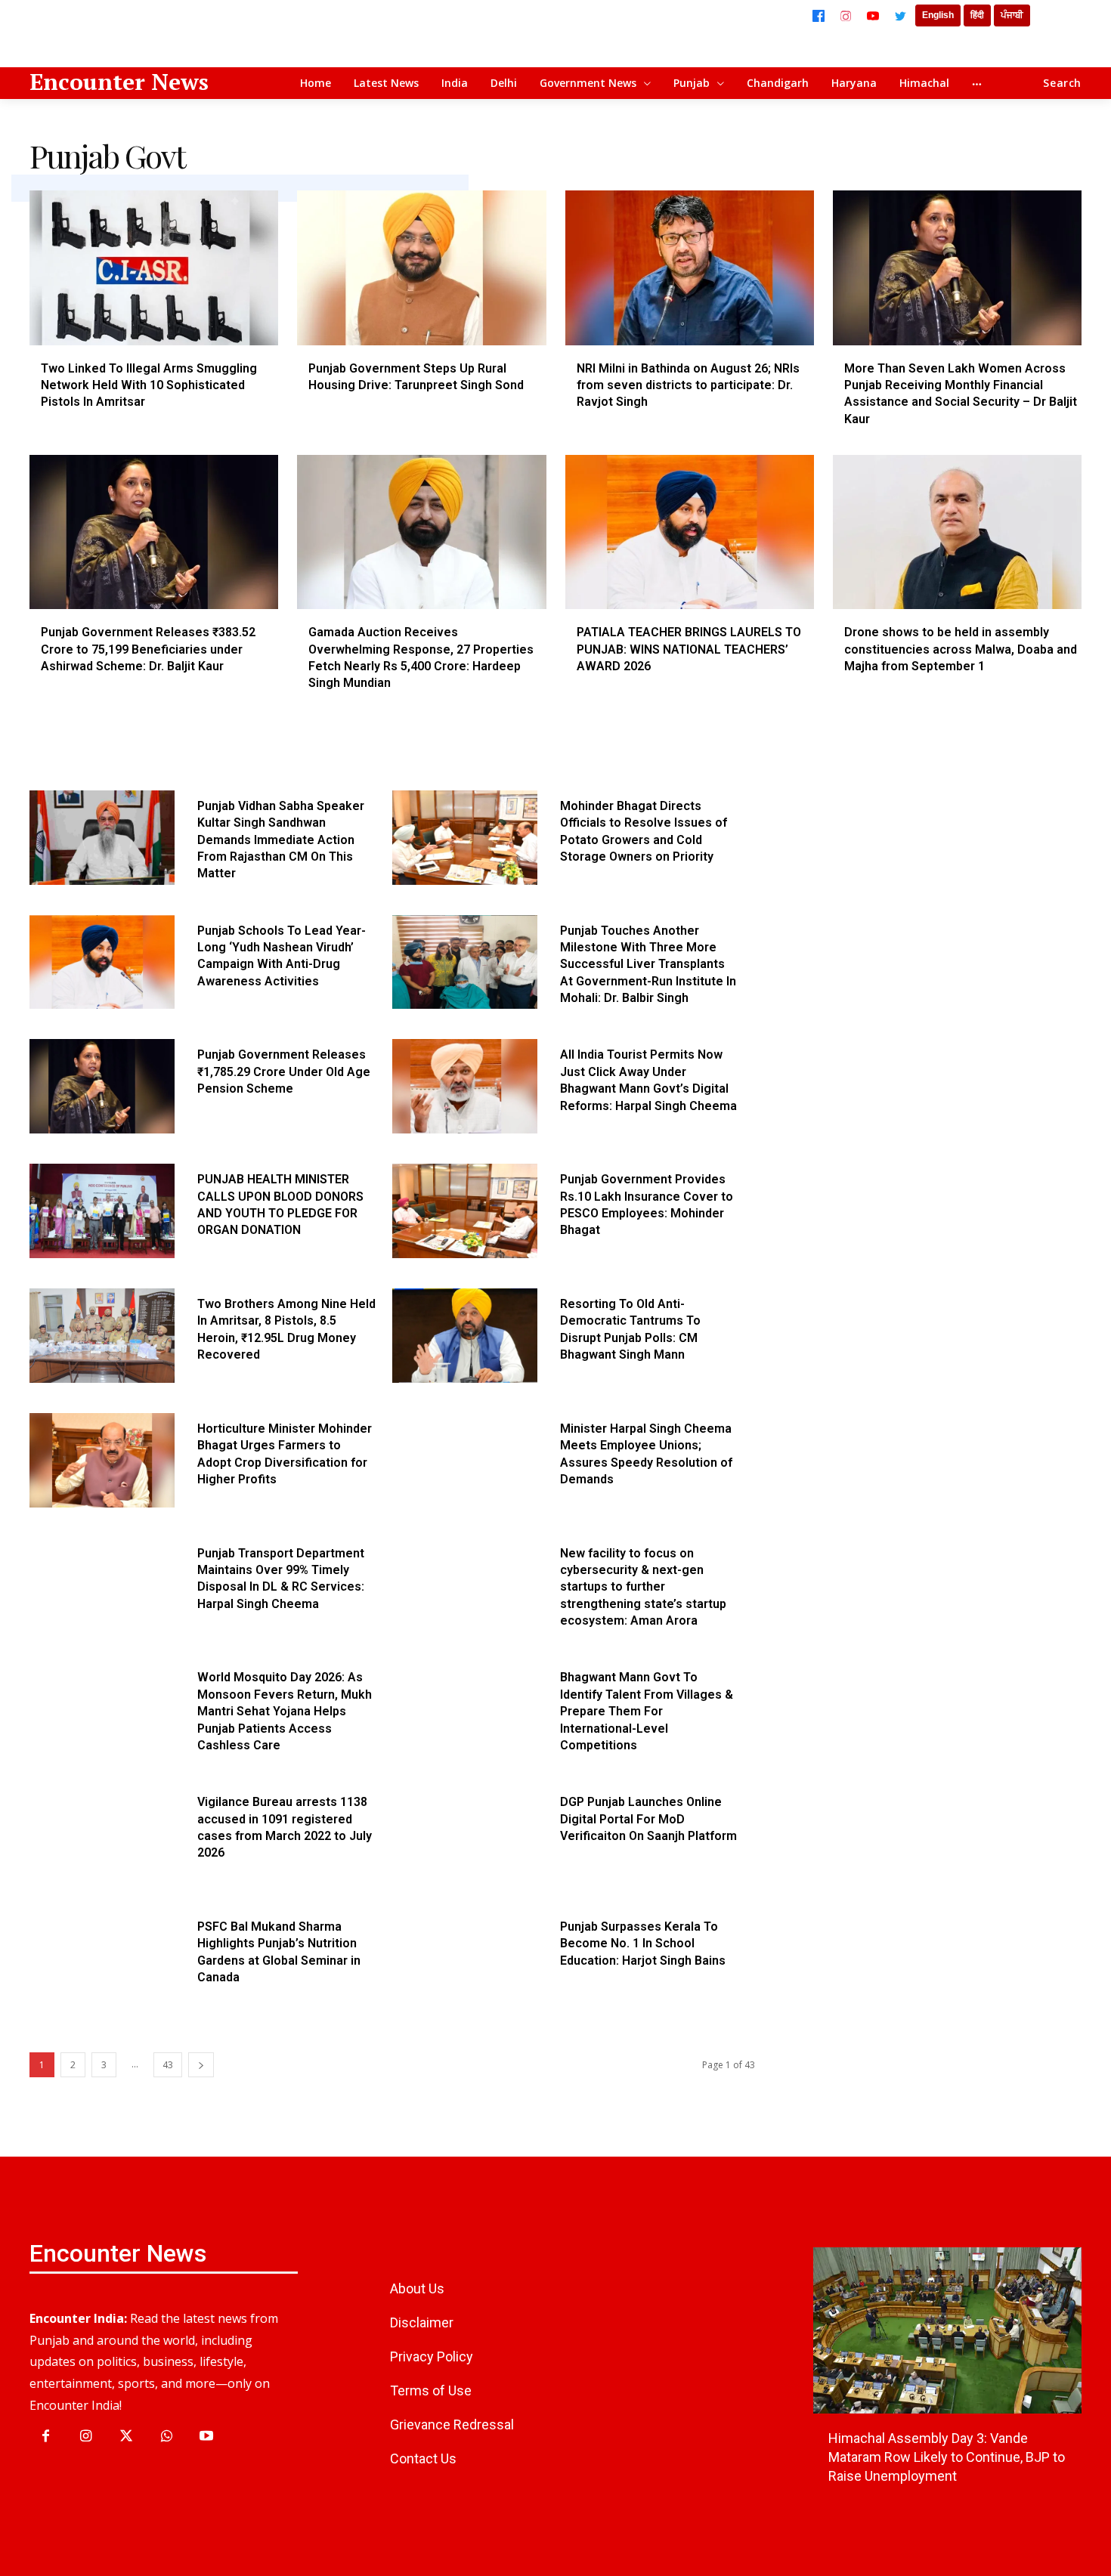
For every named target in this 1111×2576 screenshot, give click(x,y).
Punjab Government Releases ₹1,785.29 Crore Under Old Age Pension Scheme (284, 1072)
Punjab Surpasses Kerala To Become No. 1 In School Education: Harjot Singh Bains (643, 1944)
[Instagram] (846, 16)
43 (168, 2065)
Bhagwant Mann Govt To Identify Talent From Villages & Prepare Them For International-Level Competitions (647, 1711)
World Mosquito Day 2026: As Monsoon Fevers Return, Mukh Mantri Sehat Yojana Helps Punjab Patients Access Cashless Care (285, 1711)
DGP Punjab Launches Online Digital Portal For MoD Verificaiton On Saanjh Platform (648, 1819)
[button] (1062, 83)
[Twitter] (900, 16)
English (938, 15)
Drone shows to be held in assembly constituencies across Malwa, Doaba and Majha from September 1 (961, 649)
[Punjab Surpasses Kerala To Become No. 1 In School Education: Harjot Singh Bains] (465, 1958)
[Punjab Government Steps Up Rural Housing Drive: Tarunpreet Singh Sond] (421, 267)
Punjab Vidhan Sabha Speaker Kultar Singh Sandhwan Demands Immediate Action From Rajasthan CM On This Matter (281, 840)
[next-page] (201, 2065)
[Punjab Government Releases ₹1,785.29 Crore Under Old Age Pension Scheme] (102, 1086)
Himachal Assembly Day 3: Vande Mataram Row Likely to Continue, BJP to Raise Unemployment (947, 2457)
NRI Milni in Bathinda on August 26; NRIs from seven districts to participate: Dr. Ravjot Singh (688, 385)
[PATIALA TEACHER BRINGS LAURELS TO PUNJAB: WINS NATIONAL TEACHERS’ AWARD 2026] (690, 532)
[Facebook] (819, 16)
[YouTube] (873, 16)
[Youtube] (207, 2437)
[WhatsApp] (167, 2437)
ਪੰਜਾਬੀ (1012, 15)
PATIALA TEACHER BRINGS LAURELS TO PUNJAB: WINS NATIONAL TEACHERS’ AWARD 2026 (689, 649)
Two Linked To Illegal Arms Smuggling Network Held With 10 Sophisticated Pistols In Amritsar (149, 385)
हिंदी (977, 15)
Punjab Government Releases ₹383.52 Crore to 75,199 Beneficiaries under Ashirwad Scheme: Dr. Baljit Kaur (148, 649)
